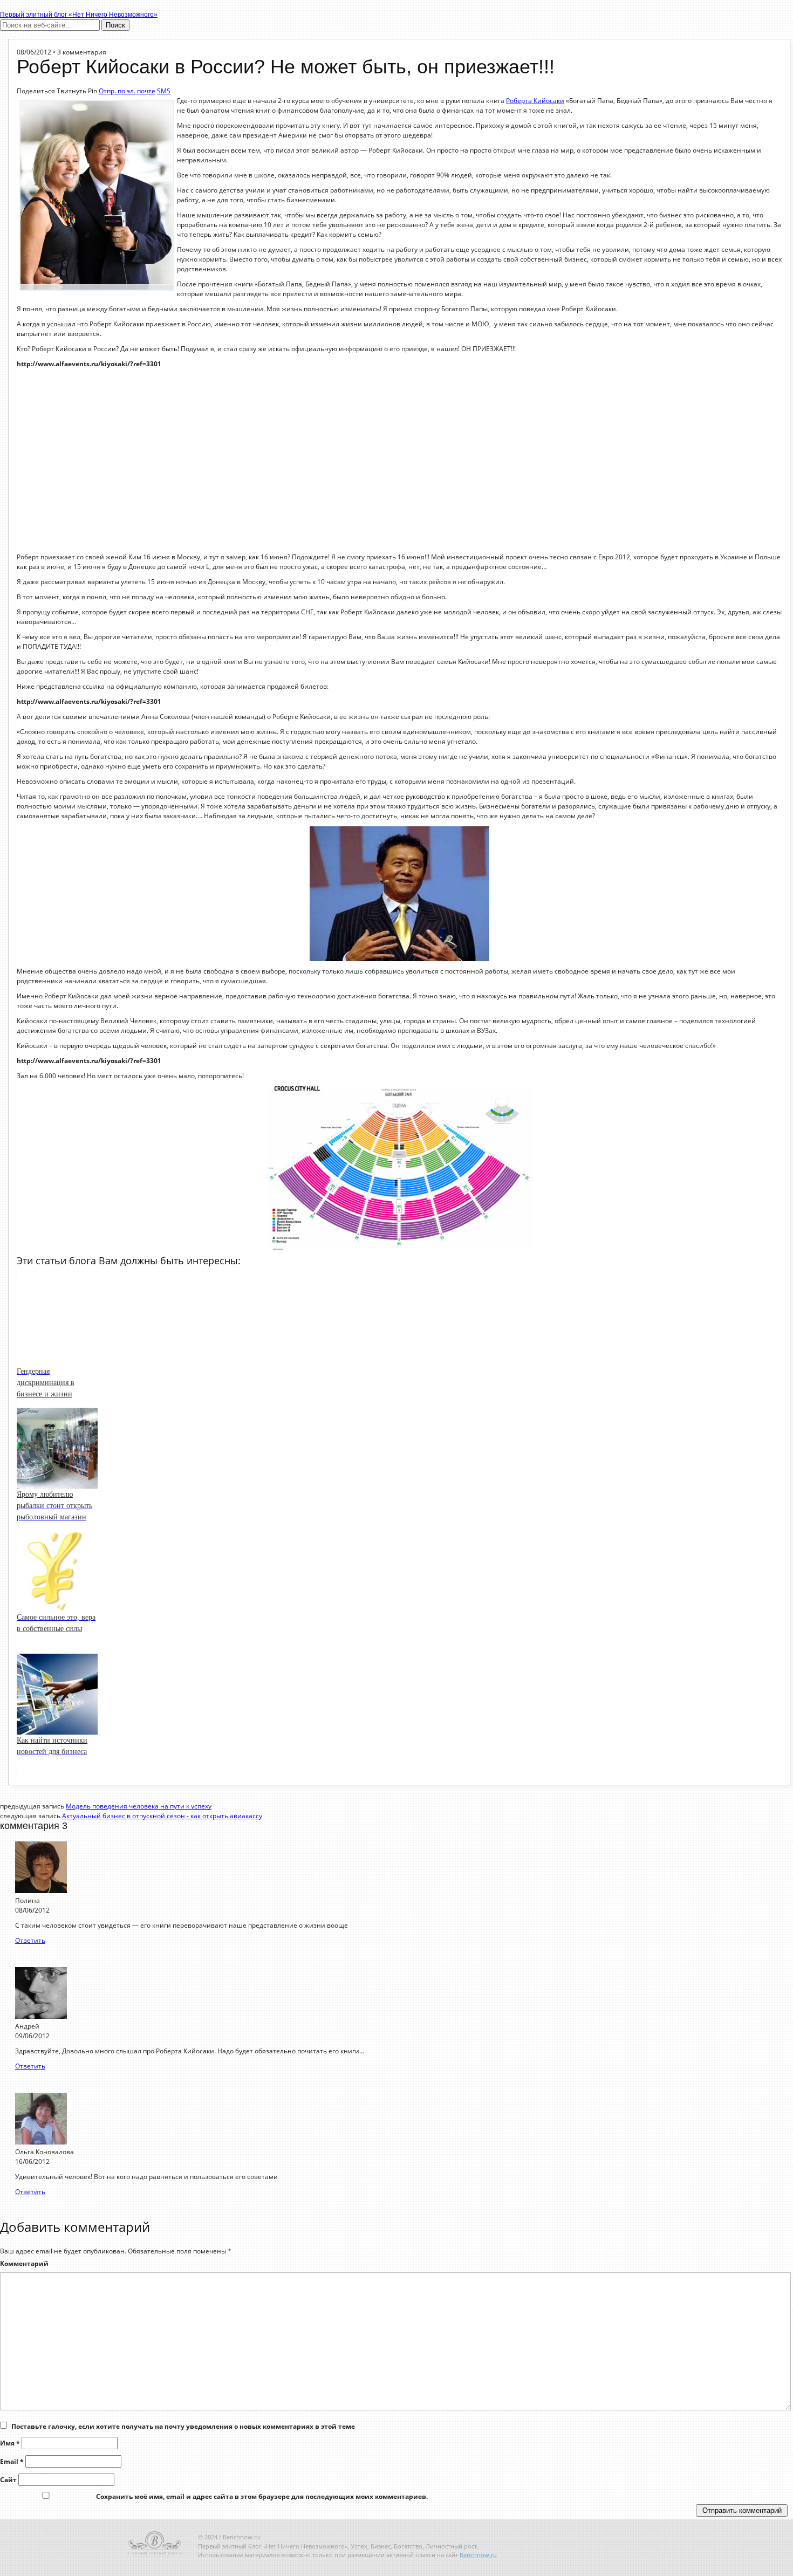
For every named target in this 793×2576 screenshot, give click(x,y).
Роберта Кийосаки (535, 101)
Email (12, 2461)
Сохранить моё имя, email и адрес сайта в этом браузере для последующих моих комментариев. (262, 2496)
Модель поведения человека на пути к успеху (139, 1806)
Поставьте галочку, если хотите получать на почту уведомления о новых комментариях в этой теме (183, 2426)
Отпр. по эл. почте (127, 91)
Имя (10, 2443)
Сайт (8, 2480)
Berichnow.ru (478, 2555)
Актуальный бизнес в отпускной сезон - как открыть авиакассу (162, 1816)
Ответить (30, 1940)
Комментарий (24, 2263)
